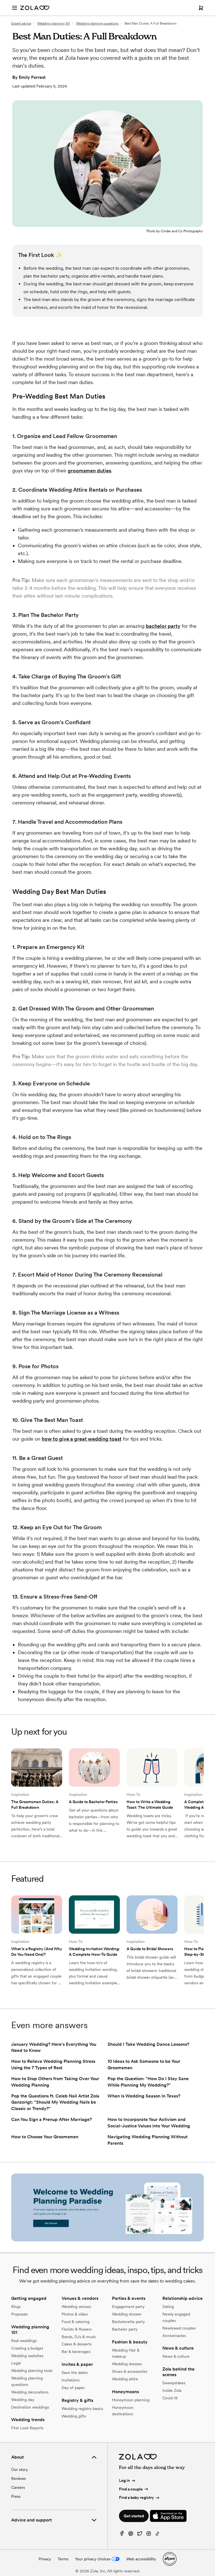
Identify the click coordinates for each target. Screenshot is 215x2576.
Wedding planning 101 (53, 23)
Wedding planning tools (32, 2371)
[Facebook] (122, 2535)
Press (16, 2496)
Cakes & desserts (77, 2344)
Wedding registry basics (82, 2409)
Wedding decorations (30, 2392)
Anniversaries (174, 2336)
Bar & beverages (76, 2352)
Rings (16, 2307)
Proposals (19, 2314)
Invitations (71, 2380)
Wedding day (23, 2400)
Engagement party (128, 2307)
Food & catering (76, 2322)
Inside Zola (172, 2390)
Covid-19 (170, 2398)
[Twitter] (140, 2535)
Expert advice (21, 23)
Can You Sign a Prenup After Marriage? (52, 2119)
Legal (16, 2363)
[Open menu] (15, 8)
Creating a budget (27, 2348)
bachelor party (163, 626)
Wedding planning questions (97, 23)
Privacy (45, 2559)
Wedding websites (27, 2356)
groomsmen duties (89, 471)
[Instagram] (149, 2535)
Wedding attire (125, 2379)
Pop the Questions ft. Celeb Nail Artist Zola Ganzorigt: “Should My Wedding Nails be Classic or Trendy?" (55, 2102)
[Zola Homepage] (35, 8)
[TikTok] (158, 2535)
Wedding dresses (127, 2364)
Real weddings (24, 2341)
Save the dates (75, 2373)
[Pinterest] (131, 2535)
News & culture (176, 2356)
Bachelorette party (128, 2322)
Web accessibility (141, 2559)
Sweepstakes (174, 2383)
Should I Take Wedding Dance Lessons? (148, 2044)
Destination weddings (30, 2407)
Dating (168, 2307)
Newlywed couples (179, 2328)
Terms (63, 2559)
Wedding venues (76, 2307)
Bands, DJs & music (79, 2337)
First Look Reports (27, 2428)
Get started (134, 2516)
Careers (18, 2487)
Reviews (18, 2478)
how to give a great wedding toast (82, 1439)
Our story (19, 2470)
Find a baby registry (136, 2497)
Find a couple (131, 2489)
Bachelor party (125, 2329)
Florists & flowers (77, 2329)
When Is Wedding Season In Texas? (144, 2096)
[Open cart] (201, 8)
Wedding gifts (74, 2416)
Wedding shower (127, 2314)
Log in (124, 2480)
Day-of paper (73, 2388)
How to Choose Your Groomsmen (45, 2137)
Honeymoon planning (131, 2400)
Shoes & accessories (130, 2371)
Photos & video (75, 2314)
